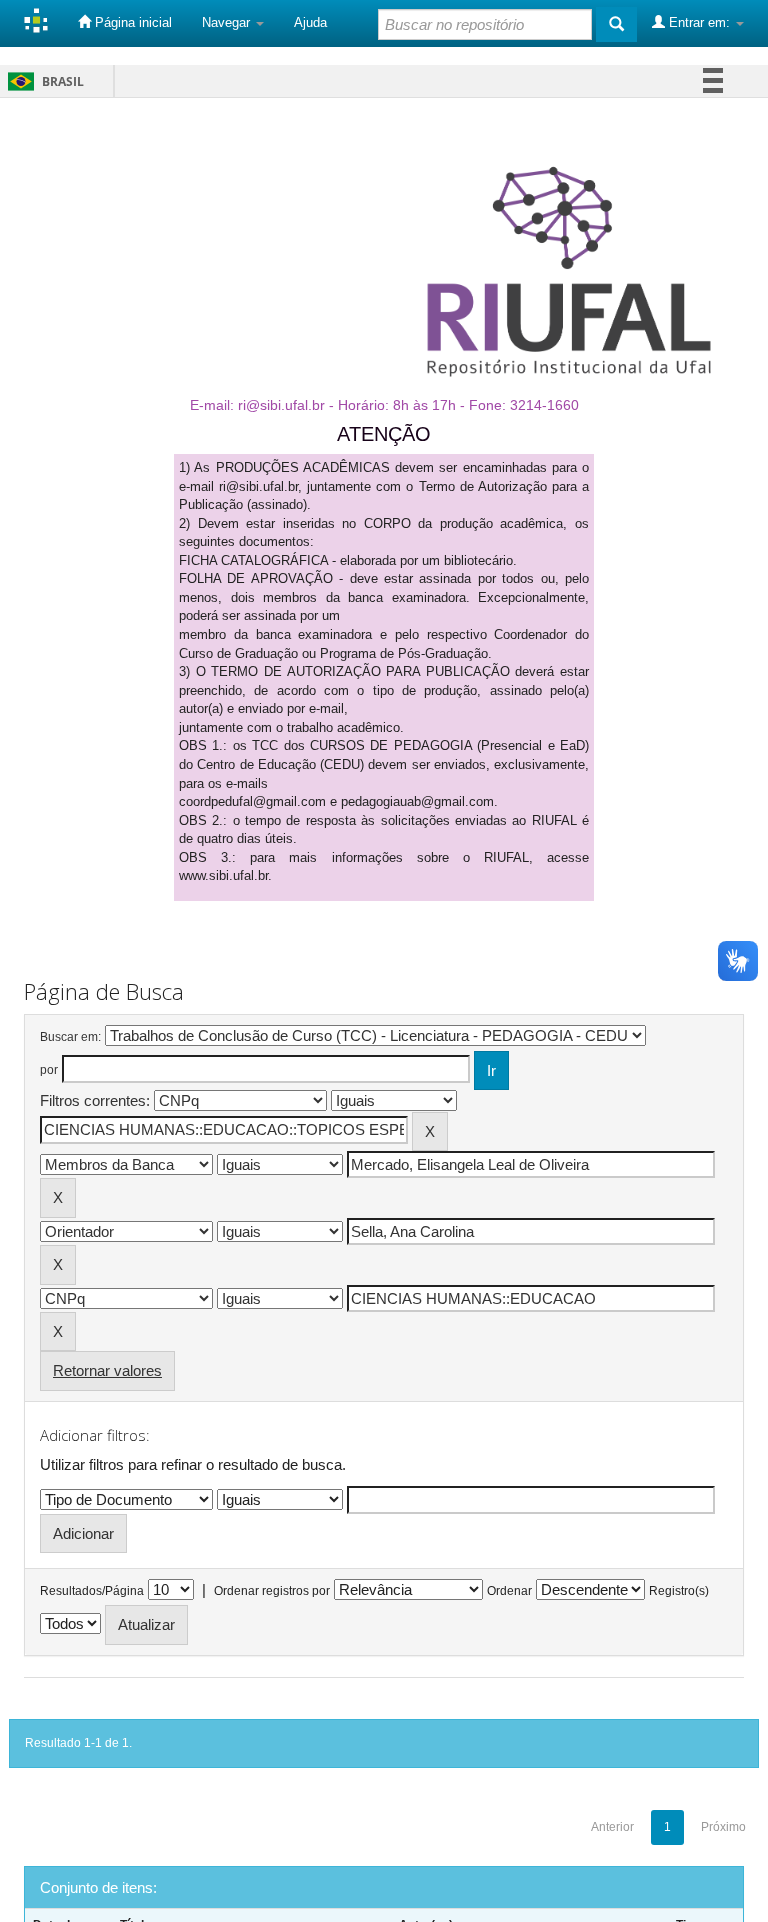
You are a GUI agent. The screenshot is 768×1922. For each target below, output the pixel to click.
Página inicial (131, 22)
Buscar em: (70, 1037)
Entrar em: (699, 22)
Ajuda (310, 22)
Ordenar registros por (272, 1591)
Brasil (42, 81)
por (49, 1070)
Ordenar (509, 1591)
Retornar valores (107, 1370)
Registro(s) (679, 1591)
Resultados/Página (92, 1591)
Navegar (228, 22)
